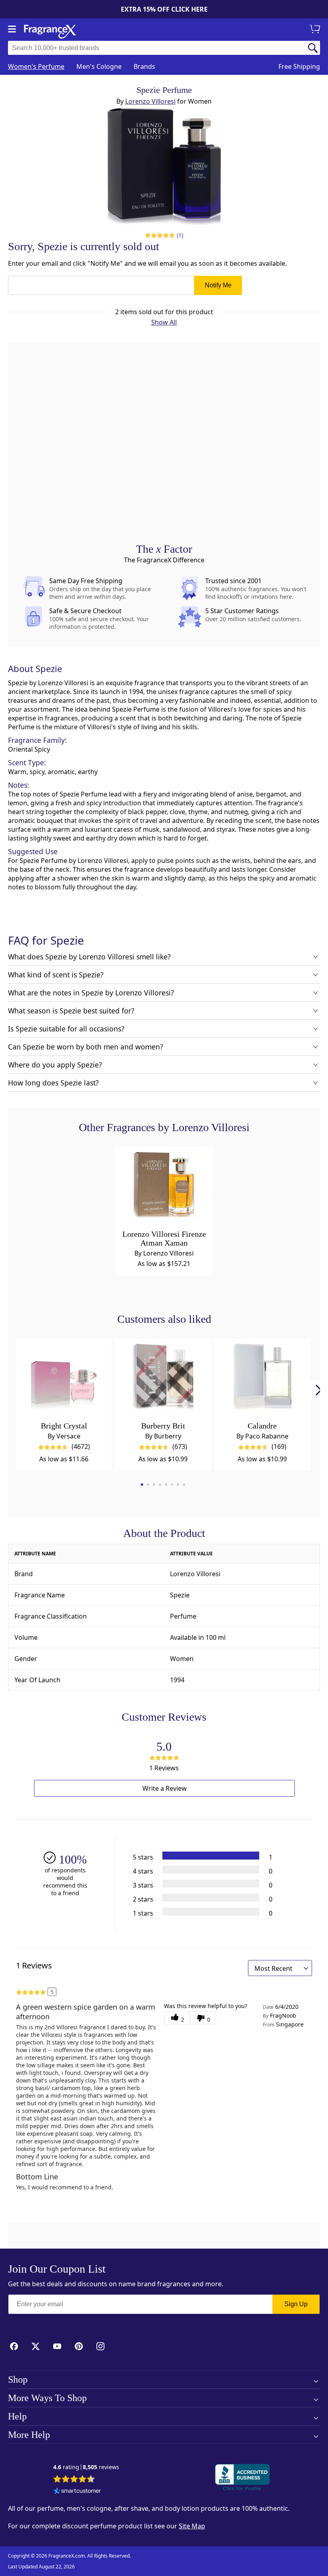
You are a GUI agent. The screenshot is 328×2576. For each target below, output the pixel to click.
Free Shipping (299, 66)
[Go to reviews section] (160, 235)
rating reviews (86, 2467)
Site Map (192, 2526)
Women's (36, 66)
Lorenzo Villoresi (150, 101)
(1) (180, 235)
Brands (144, 66)
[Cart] (316, 30)
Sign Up (296, 2304)
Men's (99, 66)
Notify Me (218, 285)
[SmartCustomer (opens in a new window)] (77, 2491)
